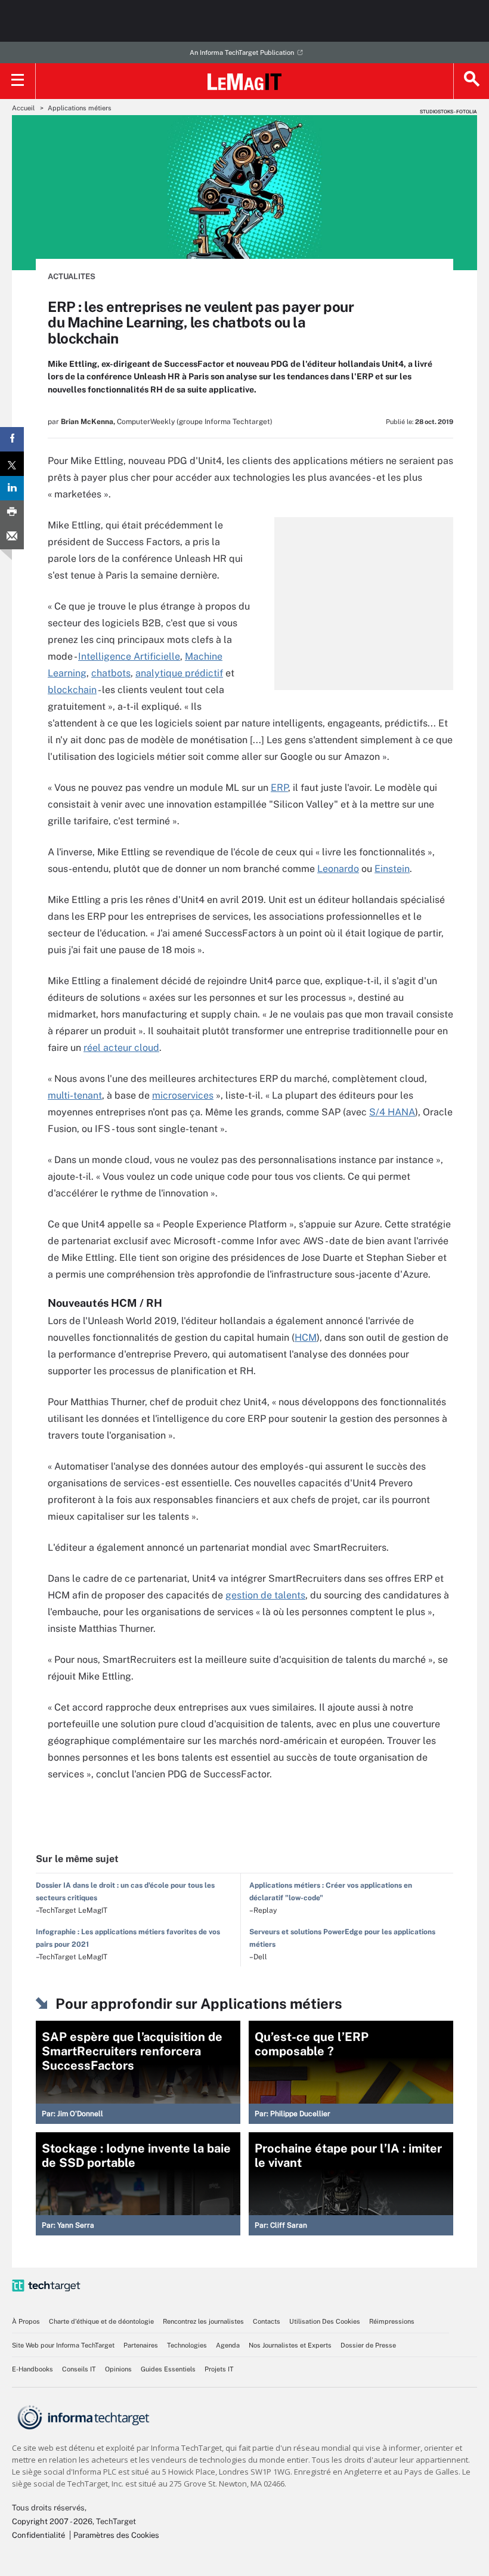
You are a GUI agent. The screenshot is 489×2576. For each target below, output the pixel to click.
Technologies (187, 2345)
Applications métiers (80, 108)
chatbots (111, 673)
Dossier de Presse (368, 2345)
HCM (306, 1338)
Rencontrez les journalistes (203, 2321)
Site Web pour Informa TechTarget (63, 2345)
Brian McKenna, (88, 422)
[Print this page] (12, 513)
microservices (183, 1095)
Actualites (72, 276)
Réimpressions (392, 2321)
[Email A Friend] (12, 537)
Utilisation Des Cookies (325, 2321)
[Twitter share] (12, 464)
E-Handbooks (33, 2369)
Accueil (23, 108)
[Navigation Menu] (18, 81)
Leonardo (338, 869)
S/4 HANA (392, 1112)
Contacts (267, 2321)
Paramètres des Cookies (116, 2535)
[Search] (471, 81)
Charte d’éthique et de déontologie (101, 2321)
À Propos (26, 2321)
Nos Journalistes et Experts (290, 2345)
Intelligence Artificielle (129, 656)
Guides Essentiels (168, 2369)
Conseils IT (79, 2369)
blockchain (72, 690)
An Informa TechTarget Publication (242, 52)
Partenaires (141, 2345)
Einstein (392, 869)
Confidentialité (38, 2535)
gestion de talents (265, 1595)
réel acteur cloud (121, 1048)
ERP (279, 788)
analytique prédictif (179, 673)
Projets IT (219, 2369)
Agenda (228, 2345)
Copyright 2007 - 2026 (52, 2521)
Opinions (118, 2369)
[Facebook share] (12, 439)
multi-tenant (75, 1095)
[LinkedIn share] (12, 488)
